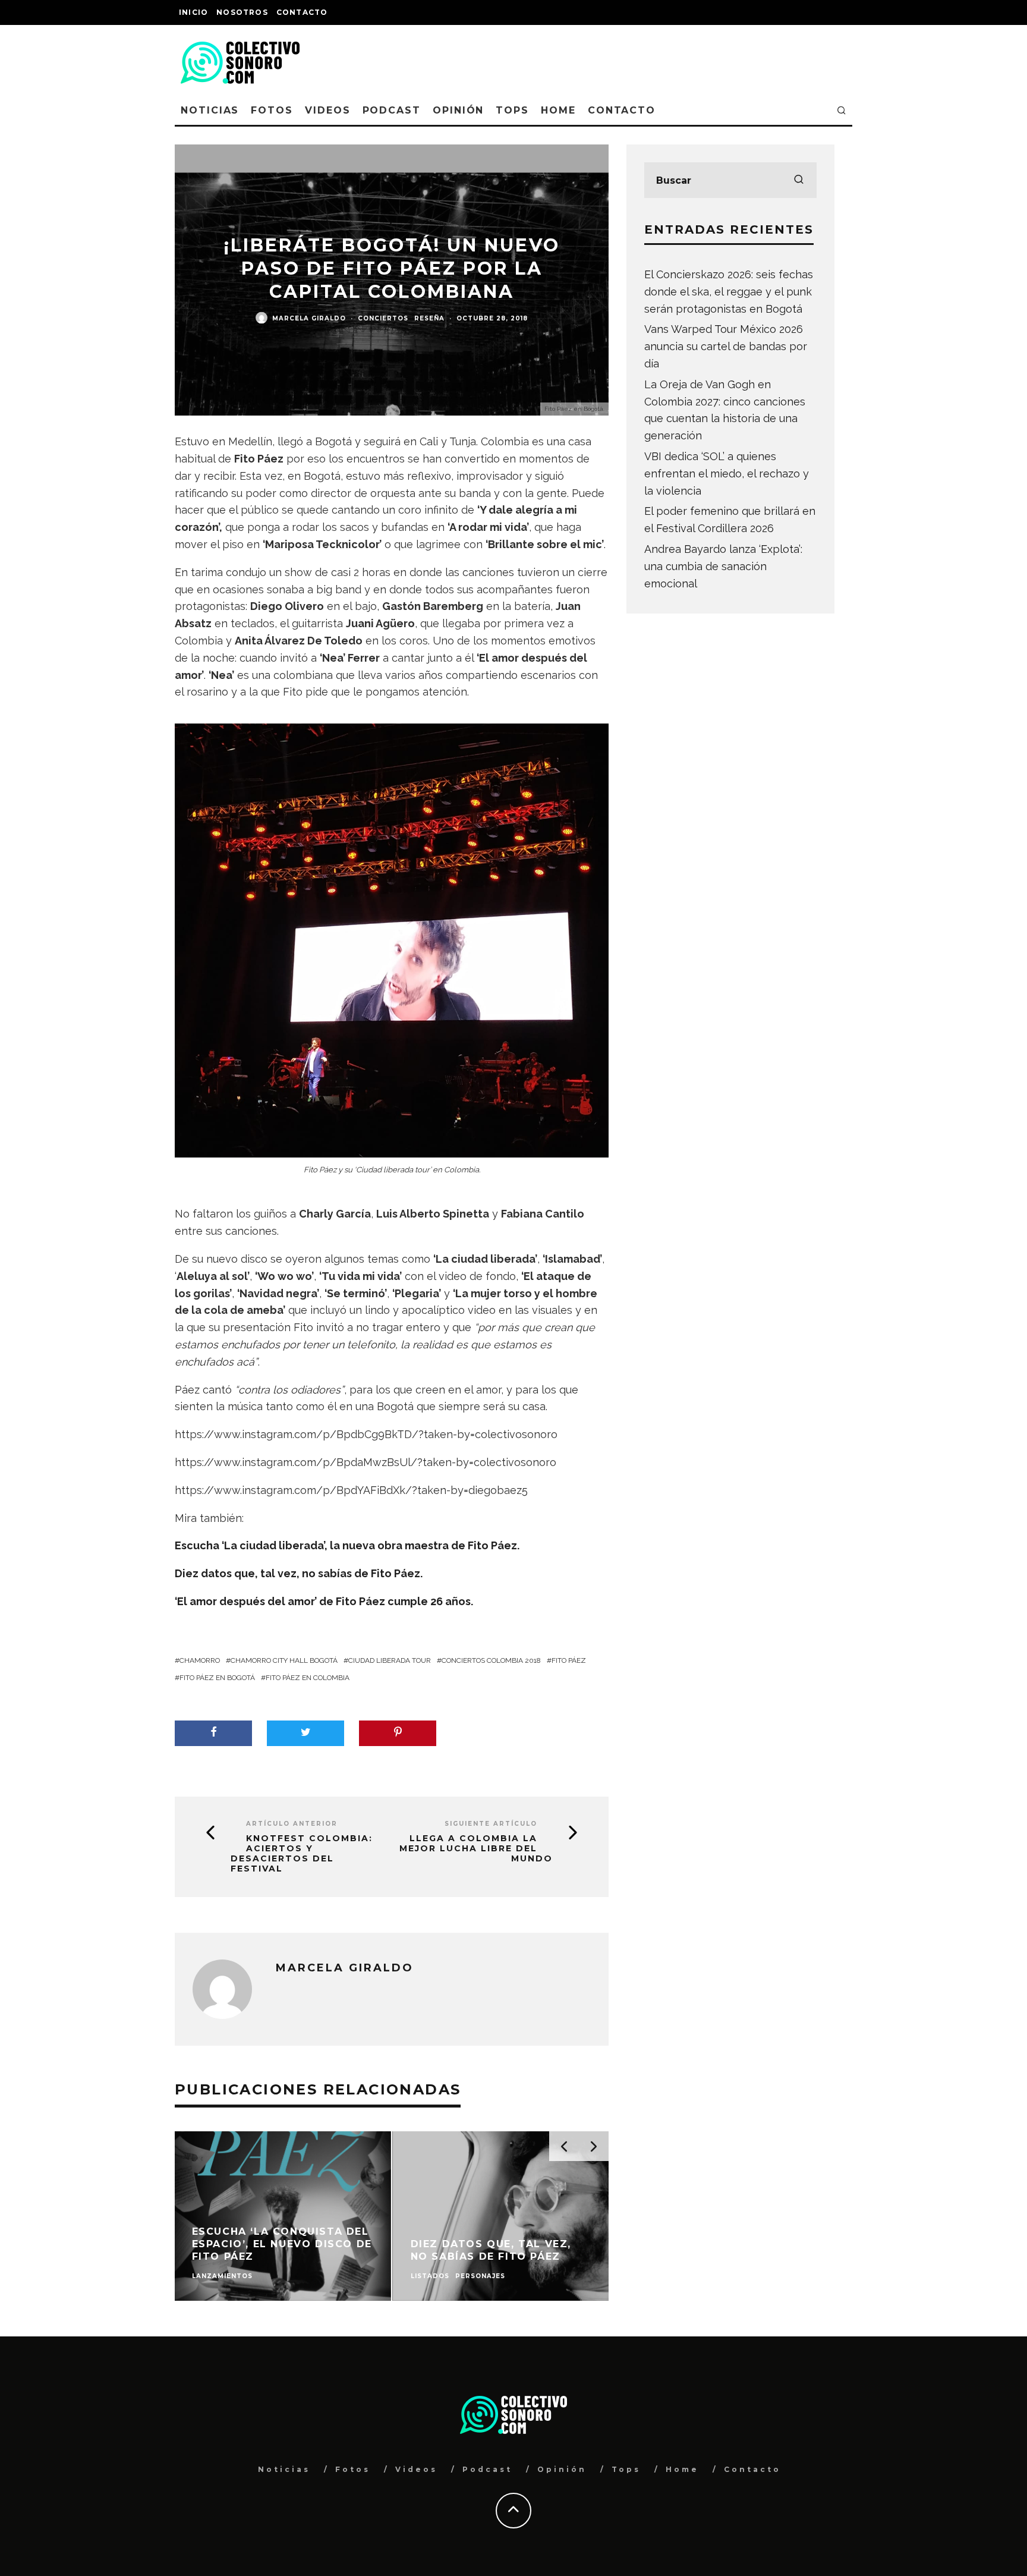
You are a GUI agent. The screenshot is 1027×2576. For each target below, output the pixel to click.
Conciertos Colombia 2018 (491, 1660)
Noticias (210, 110)
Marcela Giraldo (309, 318)
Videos (328, 110)
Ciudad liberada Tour (390, 1660)
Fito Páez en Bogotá (217, 1678)
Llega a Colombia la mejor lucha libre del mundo (476, 1848)
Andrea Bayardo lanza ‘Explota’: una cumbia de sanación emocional (723, 566)
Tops (512, 110)
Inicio (193, 12)
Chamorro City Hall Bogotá (284, 1660)
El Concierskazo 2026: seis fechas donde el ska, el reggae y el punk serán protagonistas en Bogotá (729, 292)
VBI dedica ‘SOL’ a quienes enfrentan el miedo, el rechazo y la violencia (727, 474)
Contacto (302, 12)
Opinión (458, 110)
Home (558, 110)
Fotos (272, 110)
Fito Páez (569, 1660)
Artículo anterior (292, 1824)
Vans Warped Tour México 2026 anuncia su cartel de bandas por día (726, 346)
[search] (799, 180)
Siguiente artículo (491, 1824)
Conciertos (383, 318)
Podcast (392, 110)
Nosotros (242, 12)
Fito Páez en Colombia (308, 1678)
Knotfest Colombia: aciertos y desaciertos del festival (302, 1853)
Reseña (429, 318)
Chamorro (200, 1660)
